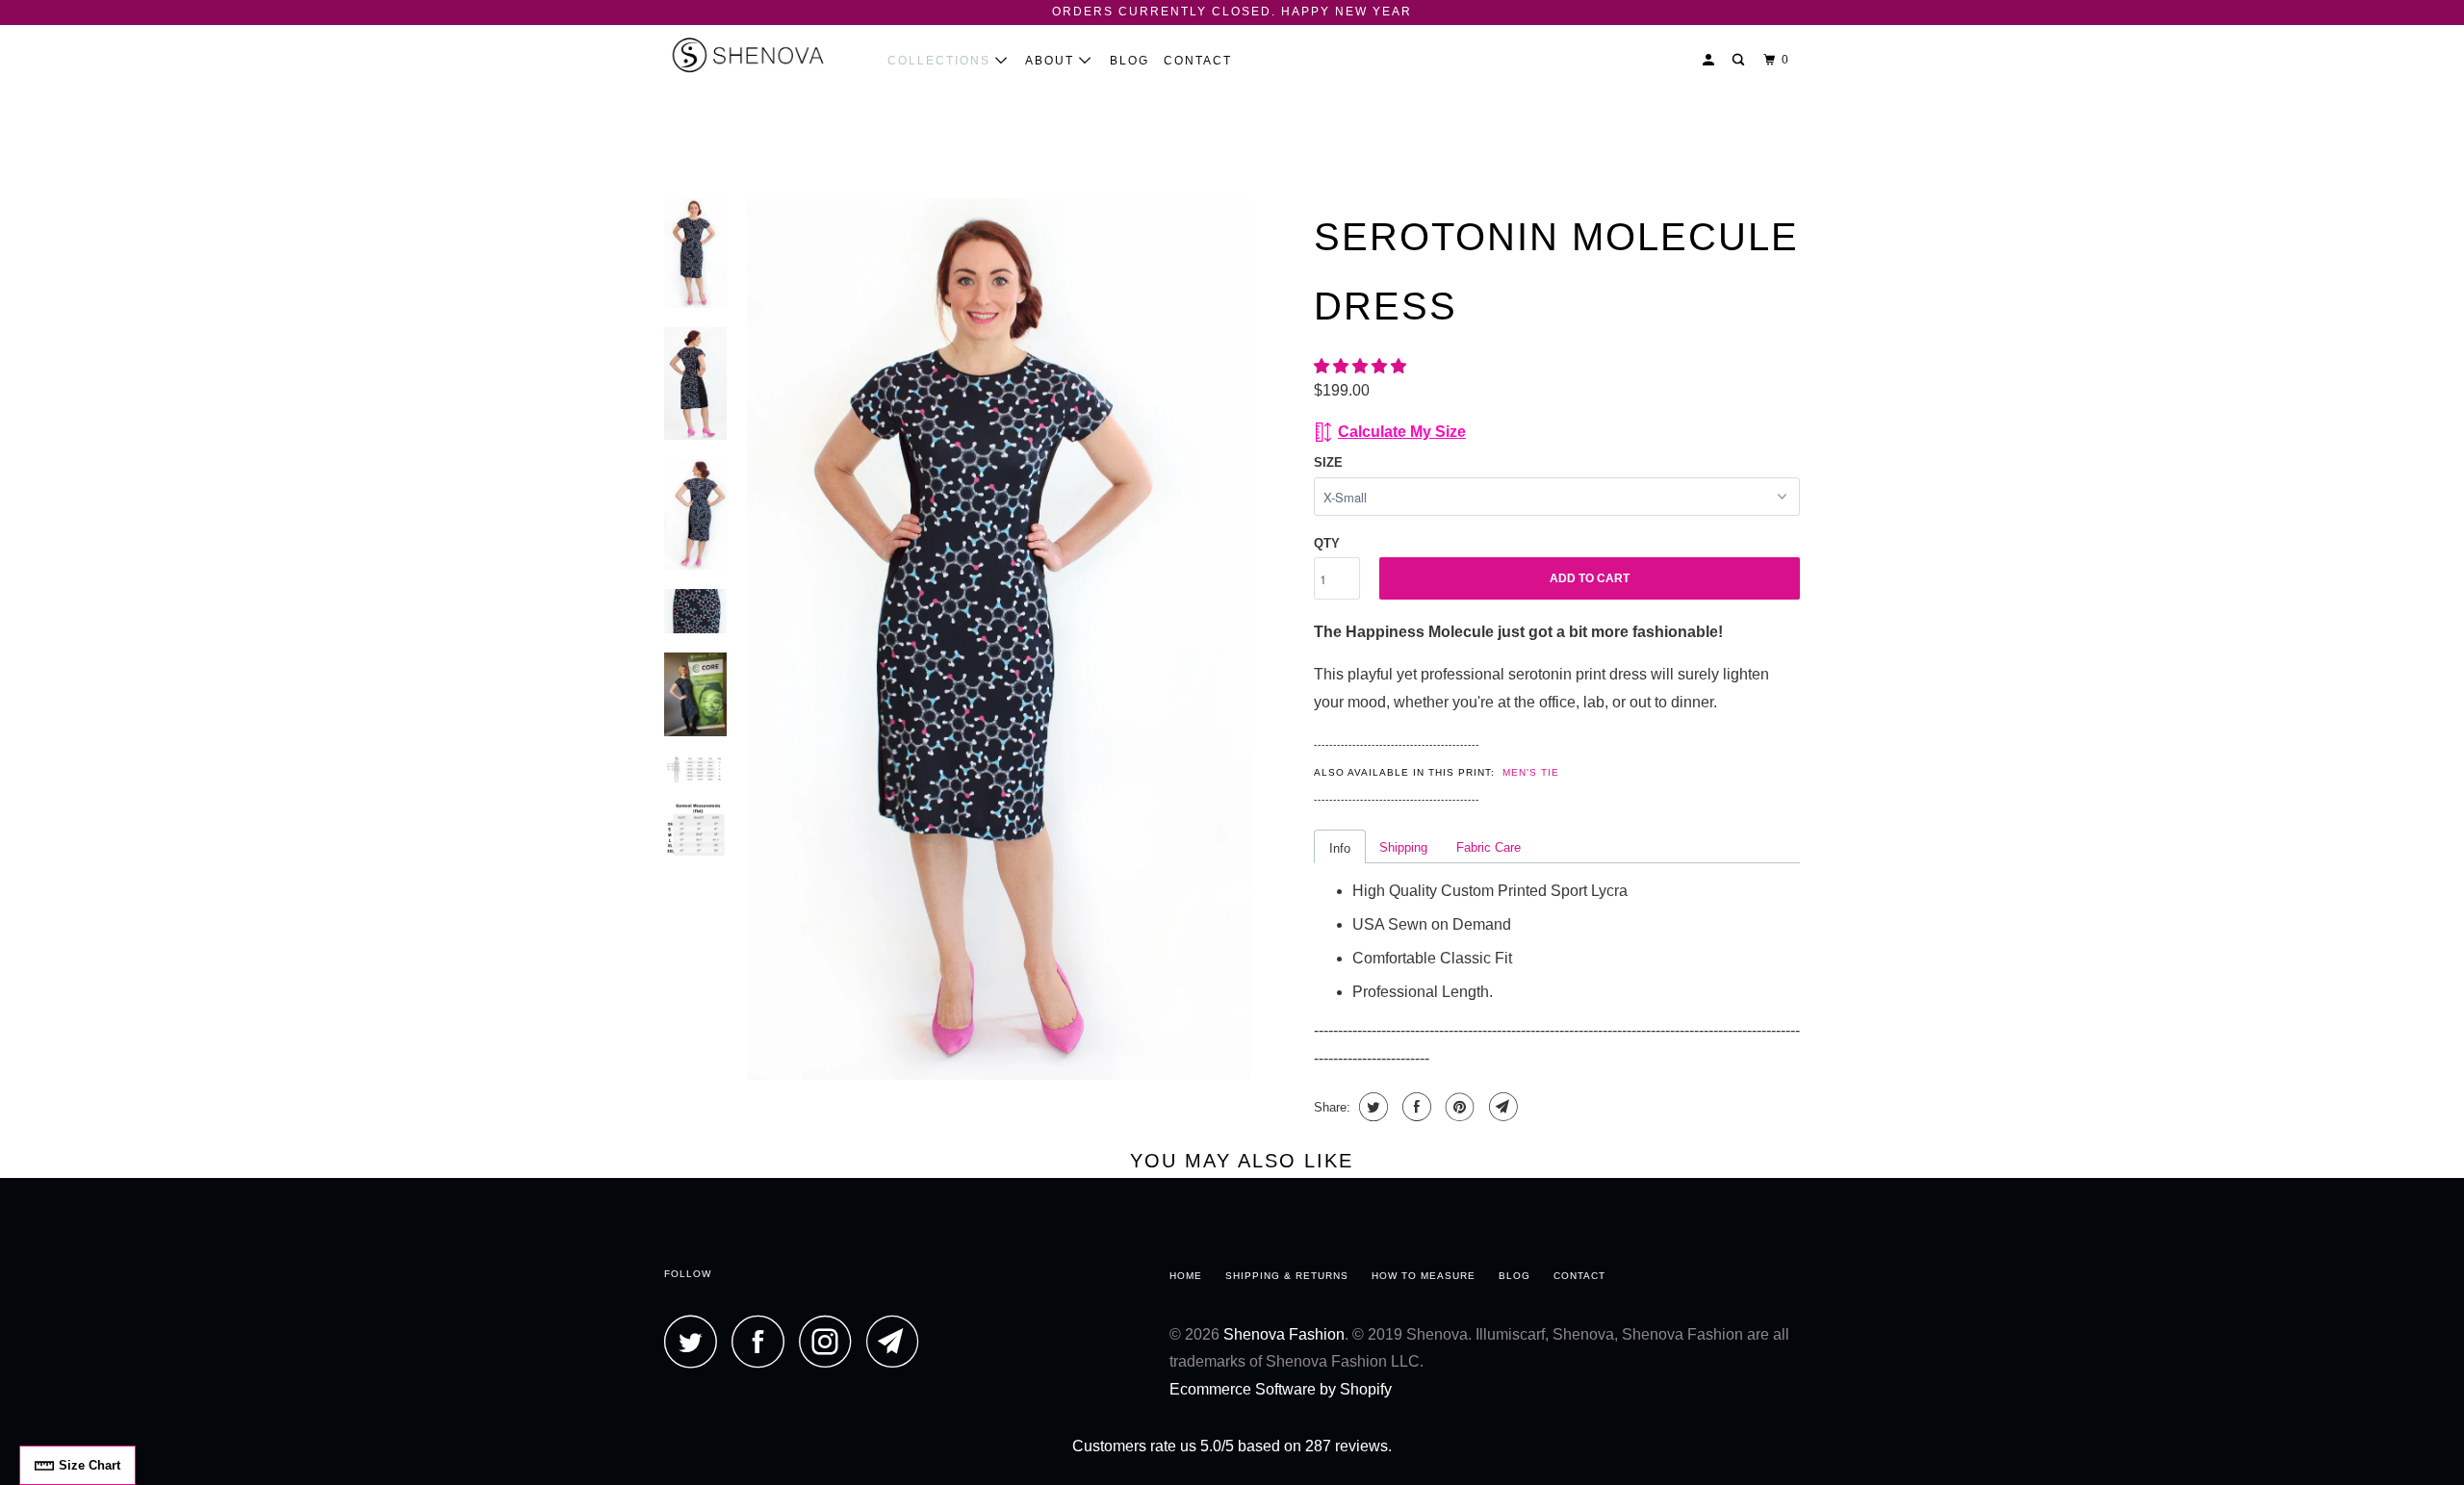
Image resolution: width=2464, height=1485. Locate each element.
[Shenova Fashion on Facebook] (763, 1341)
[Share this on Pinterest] (1458, 1107)
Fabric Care (1489, 847)
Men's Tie (1531, 772)
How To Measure (1424, 1276)
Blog (1129, 61)
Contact (1198, 61)
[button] (1362, 366)
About (1052, 61)
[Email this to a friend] (1501, 1107)
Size (1328, 462)
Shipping (1403, 847)
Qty (1327, 543)
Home (1186, 1276)
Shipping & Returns (1287, 1276)
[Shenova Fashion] (763, 55)
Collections (941, 61)
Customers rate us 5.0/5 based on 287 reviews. (1232, 1446)
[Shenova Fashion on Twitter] (696, 1341)
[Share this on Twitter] (1371, 1107)
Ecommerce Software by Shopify (1281, 1389)
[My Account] (1710, 60)
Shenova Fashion (1284, 1334)
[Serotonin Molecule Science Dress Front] (999, 639)
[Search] (1740, 60)
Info (1340, 848)
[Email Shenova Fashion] (898, 1341)
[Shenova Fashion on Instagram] (831, 1341)
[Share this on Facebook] (1414, 1107)
